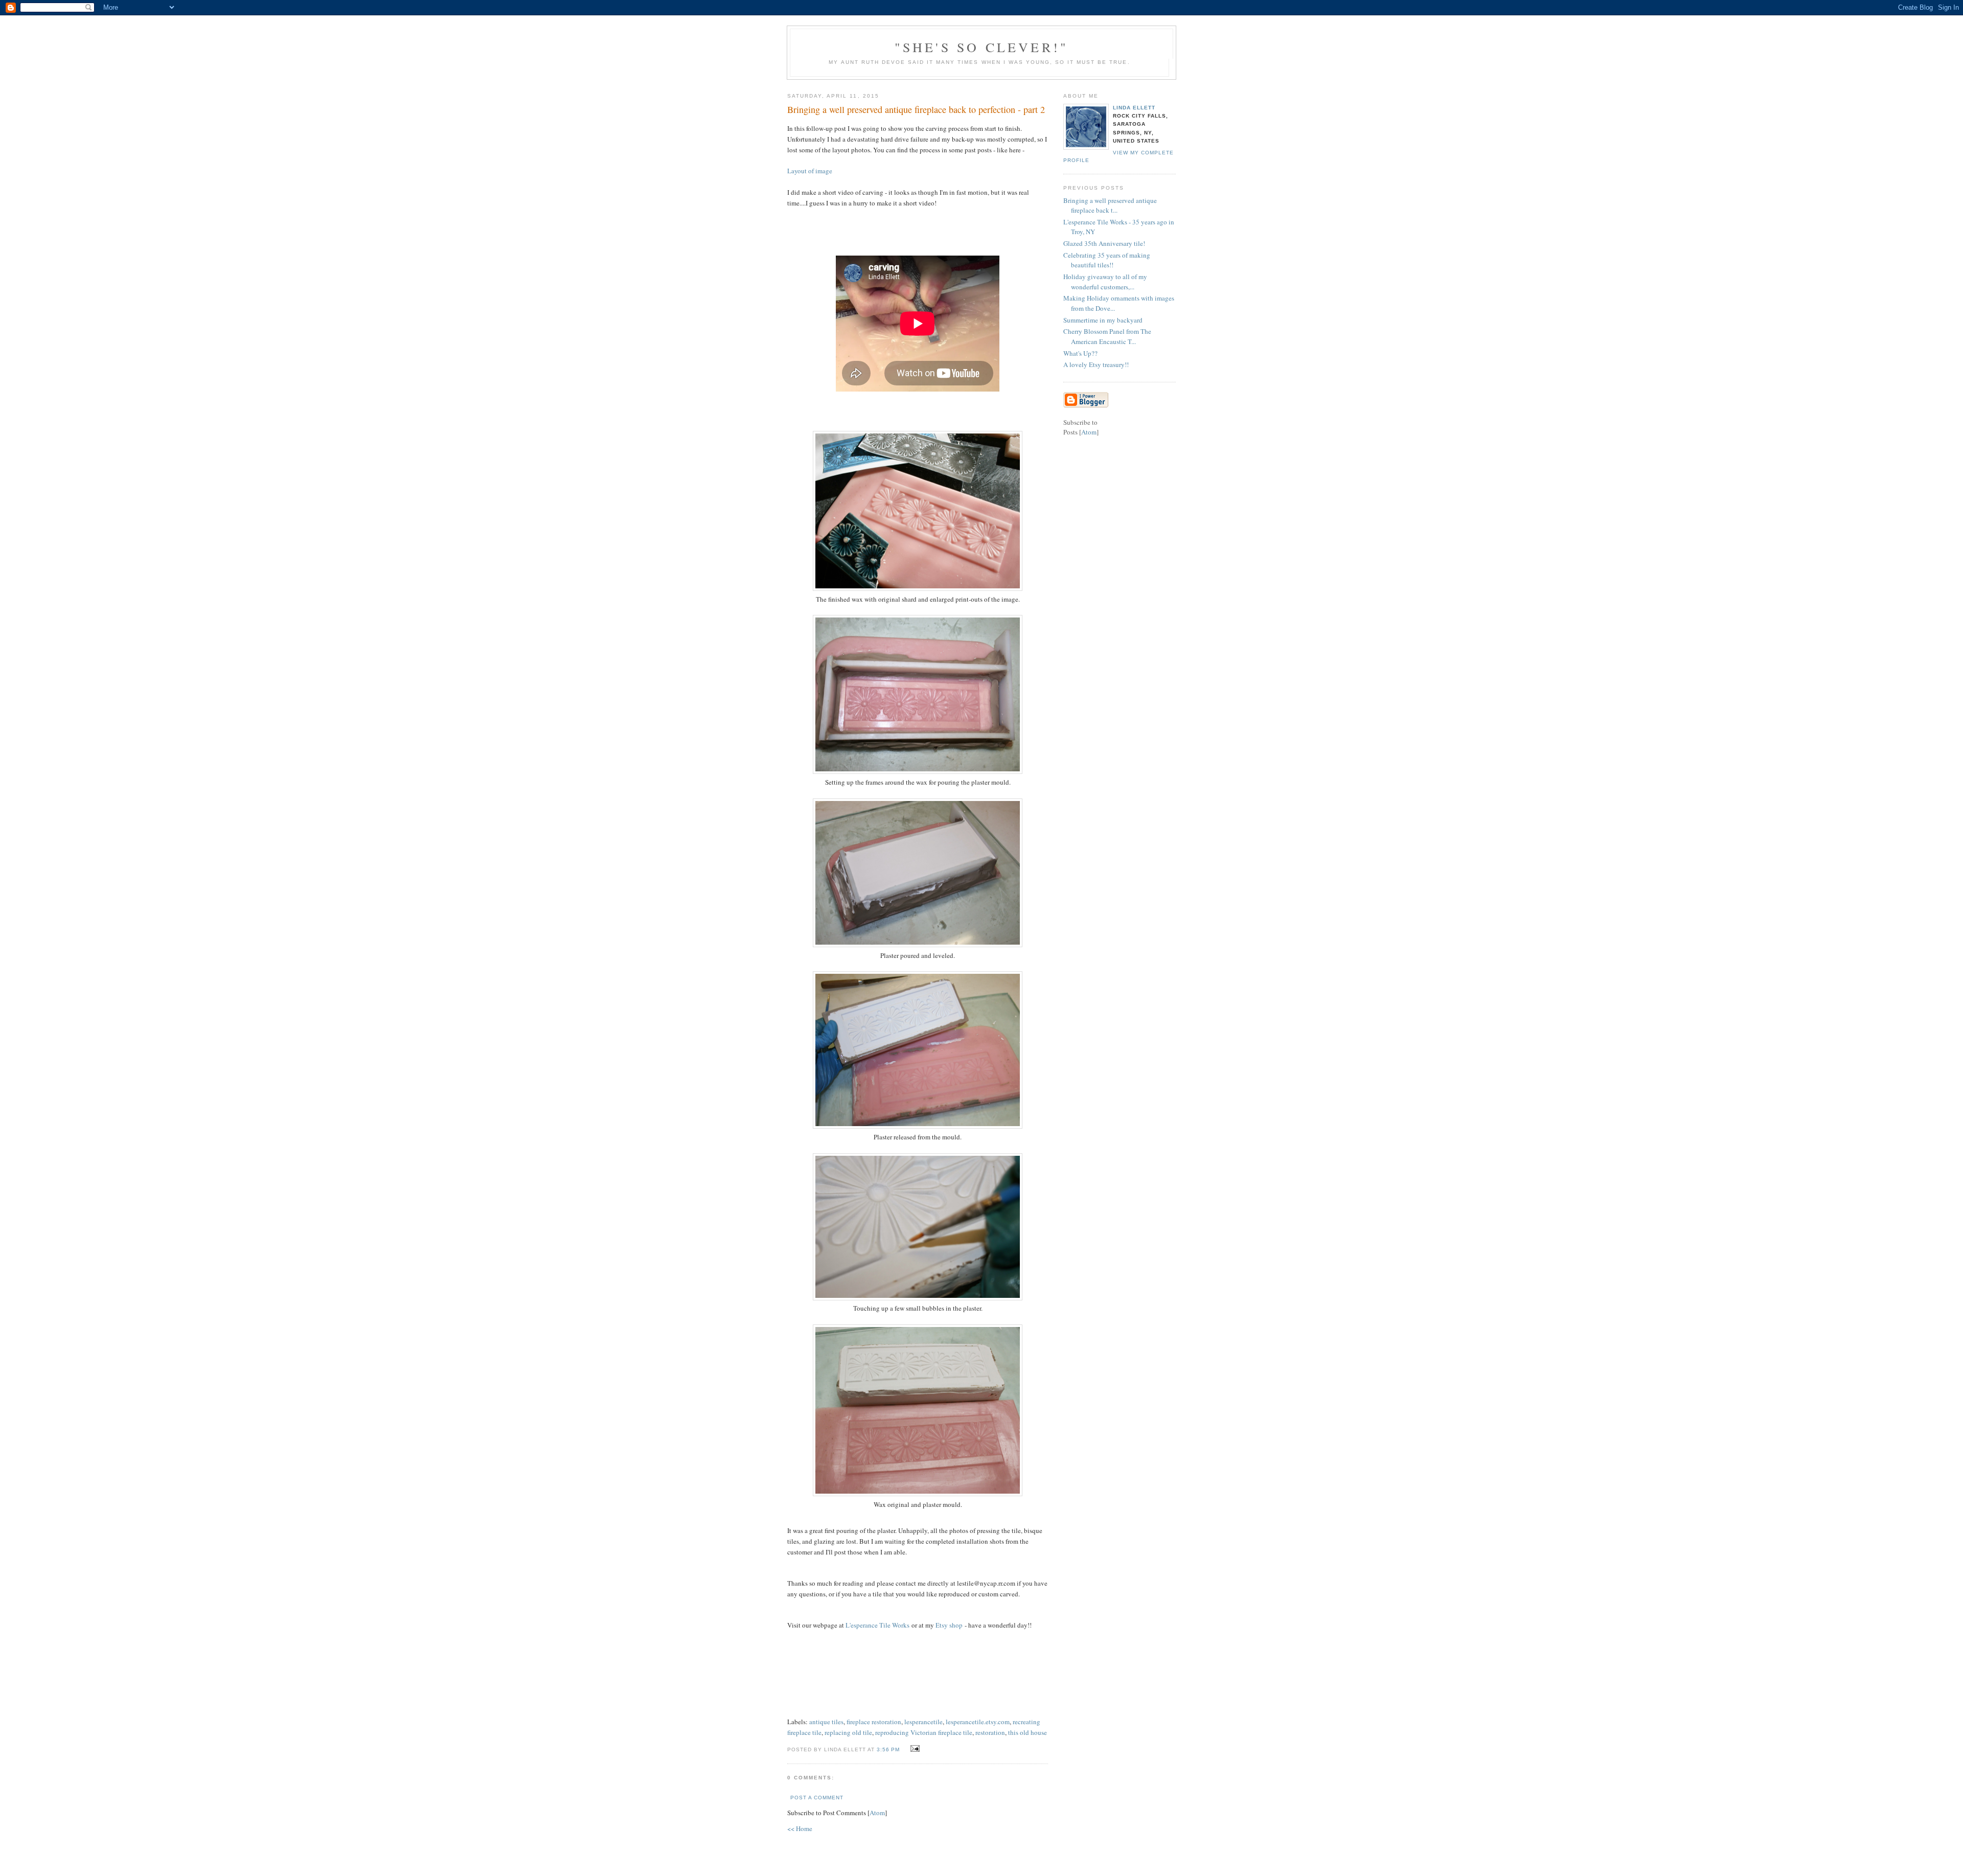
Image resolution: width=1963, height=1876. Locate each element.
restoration (990, 1732)
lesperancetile (923, 1722)
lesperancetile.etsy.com (978, 1722)
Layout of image (810, 171)
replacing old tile (848, 1732)
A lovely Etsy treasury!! (1096, 364)
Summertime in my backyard (1103, 320)
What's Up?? (1080, 353)
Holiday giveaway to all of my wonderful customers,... (1105, 282)
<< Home (800, 1828)
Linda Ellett (1134, 108)
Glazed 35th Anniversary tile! (1104, 243)
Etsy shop (949, 1625)
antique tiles (826, 1722)
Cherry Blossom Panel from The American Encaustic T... (1107, 336)
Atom (877, 1813)
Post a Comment (817, 1798)
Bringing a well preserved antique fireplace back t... (1110, 205)
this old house (1028, 1732)
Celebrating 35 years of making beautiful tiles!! (1107, 260)
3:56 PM (889, 1749)
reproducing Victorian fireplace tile (924, 1732)
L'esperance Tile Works (877, 1625)
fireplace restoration (874, 1722)
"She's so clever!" (982, 47)
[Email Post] (914, 1749)
